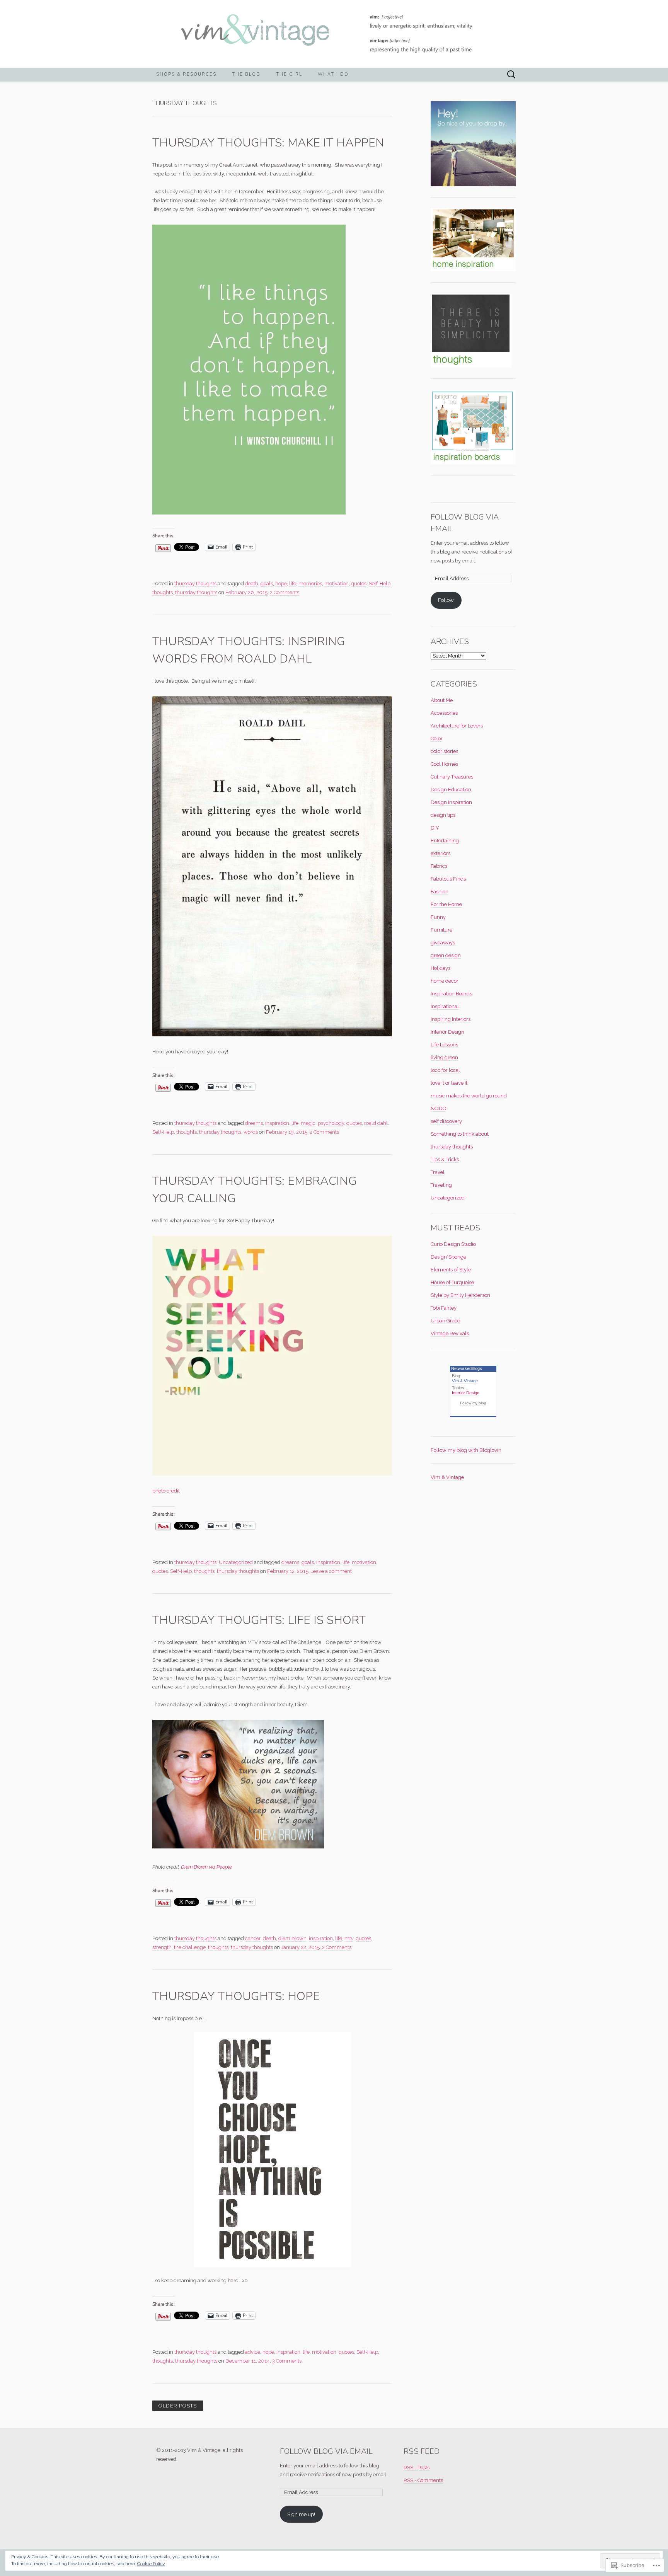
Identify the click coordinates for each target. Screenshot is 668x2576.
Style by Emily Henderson (460, 1295)
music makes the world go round (469, 1096)
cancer (253, 1938)
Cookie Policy (151, 2564)
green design (446, 955)
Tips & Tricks (445, 1159)
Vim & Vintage (465, 1381)
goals (267, 584)
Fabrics (439, 866)
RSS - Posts (417, 2468)
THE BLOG (246, 74)
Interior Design (447, 1032)
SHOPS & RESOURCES (186, 74)
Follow (446, 600)
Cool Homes (444, 764)
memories (310, 584)
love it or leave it (449, 1083)
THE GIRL (289, 74)
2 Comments (285, 592)
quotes (359, 584)
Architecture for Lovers (457, 726)
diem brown (292, 1938)
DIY (435, 828)
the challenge (190, 1947)
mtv (349, 1938)
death (252, 584)
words (251, 1132)
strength (162, 1947)
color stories (444, 751)
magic (308, 1123)
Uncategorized (236, 1562)
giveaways (443, 943)
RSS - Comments (423, 2480)
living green (444, 1057)
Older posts (178, 2406)
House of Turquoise (452, 1282)
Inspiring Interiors (451, 1019)
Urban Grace (445, 1321)
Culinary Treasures (452, 777)
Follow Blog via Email (326, 2451)
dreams (254, 1123)
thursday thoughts (195, 584)
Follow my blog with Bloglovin (466, 1450)
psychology (331, 1123)
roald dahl (376, 1123)
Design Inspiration (451, 802)
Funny (438, 917)
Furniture (441, 930)
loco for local (445, 1070)
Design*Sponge (448, 1257)
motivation (337, 584)
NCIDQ (438, 1108)
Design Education (451, 790)
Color (437, 739)
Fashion (440, 892)
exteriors (441, 853)
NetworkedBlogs (467, 1368)
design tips (443, 815)
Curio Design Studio (453, 1244)
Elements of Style (451, 1270)
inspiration (277, 1123)
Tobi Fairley (444, 1308)
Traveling (441, 1185)
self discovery (446, 1121)
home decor (445, 981)
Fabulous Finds (448, 879)
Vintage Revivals (450, 1333)
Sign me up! (301, 2514)
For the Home (446, 904)
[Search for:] (511, 75)
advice (253, 2352)
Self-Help (380, 584)
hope (281, 584)
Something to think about (460, 1134)
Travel (438, 1172)
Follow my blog (473, 1403)
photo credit (166, 1491)
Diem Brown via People (206, 1867)
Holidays (441, 968)
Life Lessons (444, 1045)
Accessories (444, 713)
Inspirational (445, 1006)
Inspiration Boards (451, 994)
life (293, 584)
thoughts (163, 592)
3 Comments (287, 2361)
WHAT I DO (333, 74)
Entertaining (445, 841)
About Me (442, 700)
